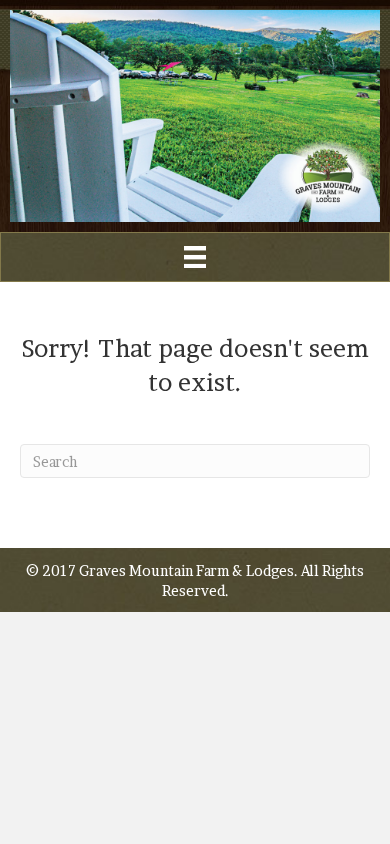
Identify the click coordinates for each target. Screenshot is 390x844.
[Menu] (195, 257)
